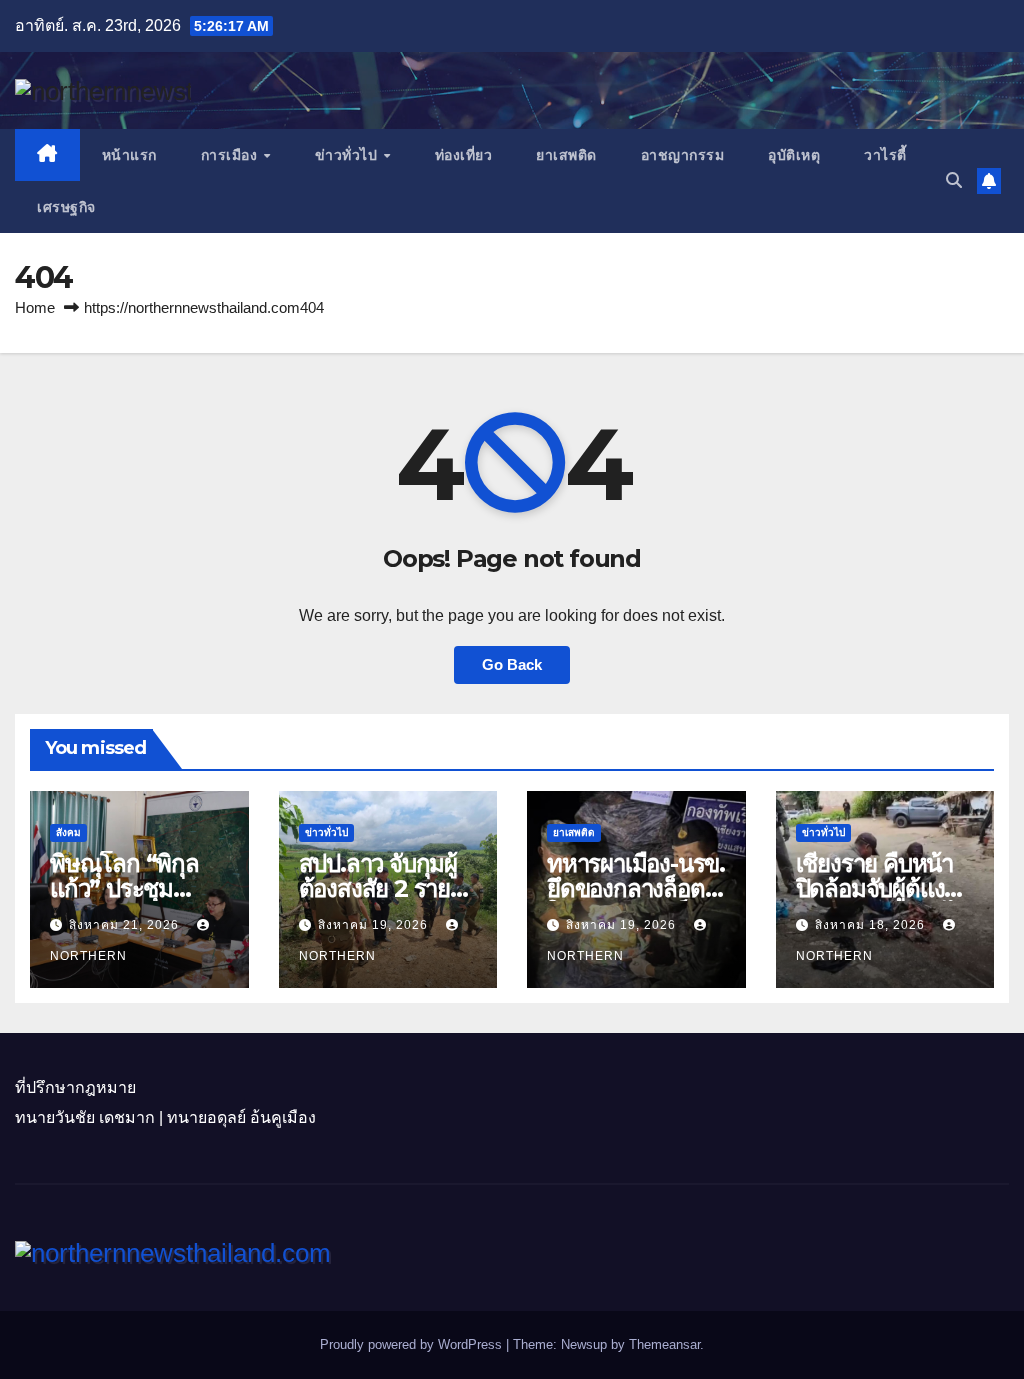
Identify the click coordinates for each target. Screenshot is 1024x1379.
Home (35, 307)
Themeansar (664, 1344)
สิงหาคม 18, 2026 (872, 925)
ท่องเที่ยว (464, 155)
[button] (954, 180)
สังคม (68, 832)
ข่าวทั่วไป (348, 155)
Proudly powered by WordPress (413, 1344)
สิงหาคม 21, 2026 (126, 925)
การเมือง (231, 155)
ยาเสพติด (566, 155)
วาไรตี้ (885, 155)
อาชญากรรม (683, 155)
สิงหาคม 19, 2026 (375, 925)
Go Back (512, 664)
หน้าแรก (129, 155)
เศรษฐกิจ (66, 207)
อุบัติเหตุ (794, 155)
